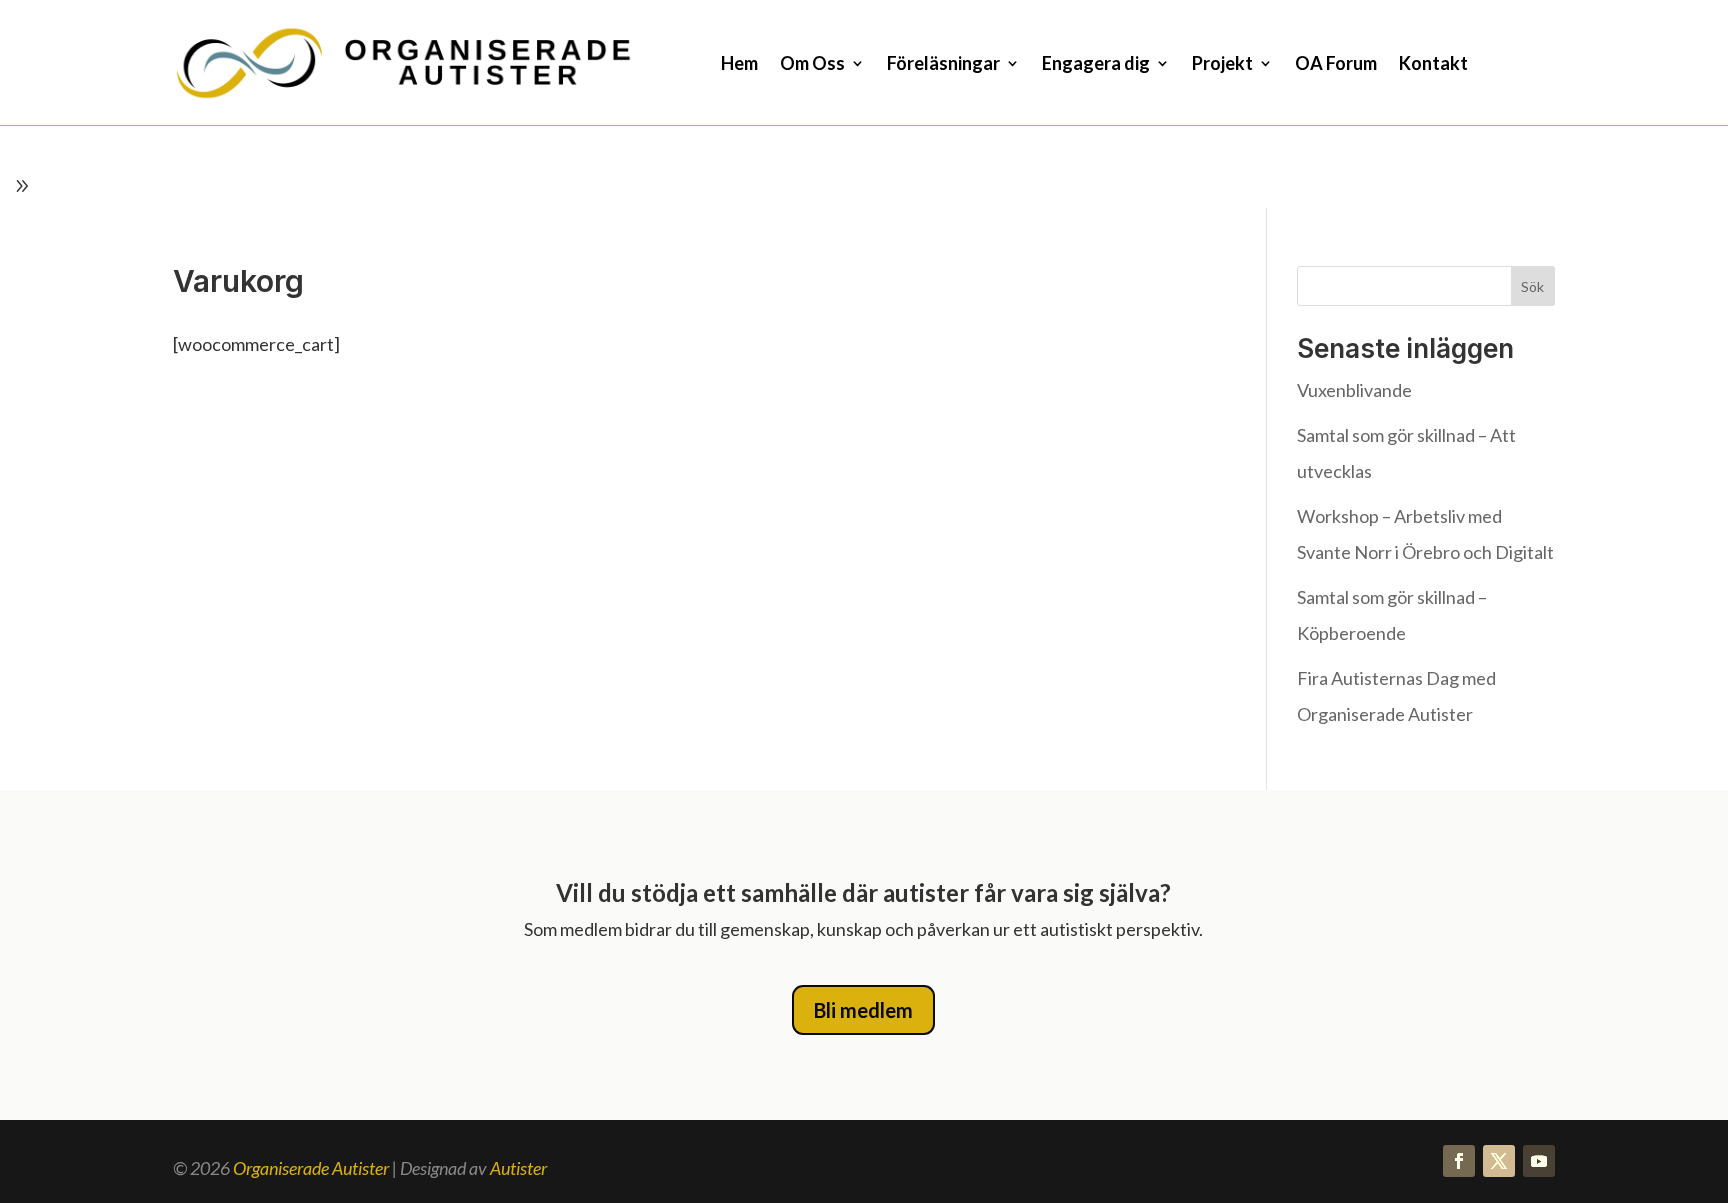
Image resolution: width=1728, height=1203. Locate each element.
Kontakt (1433, 65)
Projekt (1222, 65)
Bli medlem (863, 1010)
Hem (739, 65)
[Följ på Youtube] (1539, 1161)
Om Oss (812, 65)
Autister (518, 1168)
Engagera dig (1096, 65)
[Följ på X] (1499, 1161)
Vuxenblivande (1354, 390)
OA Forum (1336, 65)
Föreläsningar (943, 65)
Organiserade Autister (311, 1168)
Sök (1532, 286)
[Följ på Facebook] (1459, 1161)
